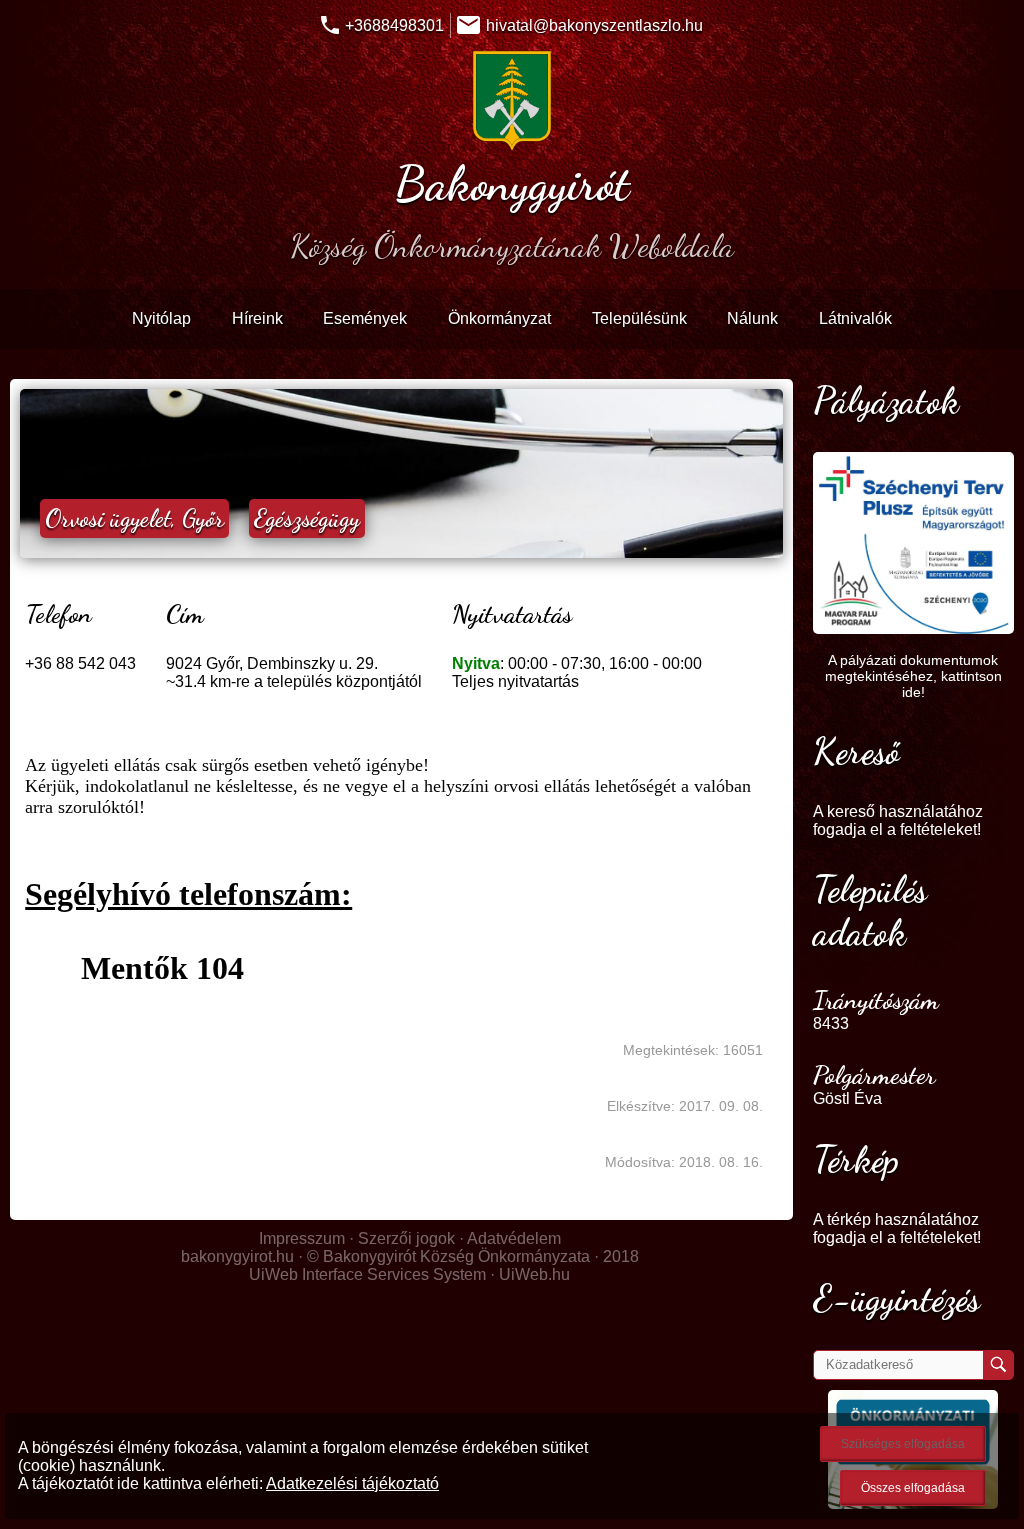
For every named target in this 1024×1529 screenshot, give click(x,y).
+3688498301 (394, 25)
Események (365, 318)
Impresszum (302, 1238)
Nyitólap (161, 318)
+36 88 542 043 (80, 663)
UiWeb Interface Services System (367, 1274)
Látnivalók (855, 318)
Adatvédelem (514, 1238)
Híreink (257, 318)
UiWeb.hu (534, 1274)
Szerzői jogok (406, 1238)
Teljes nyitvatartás (515, 681)
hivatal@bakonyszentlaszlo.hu (594, 25)
